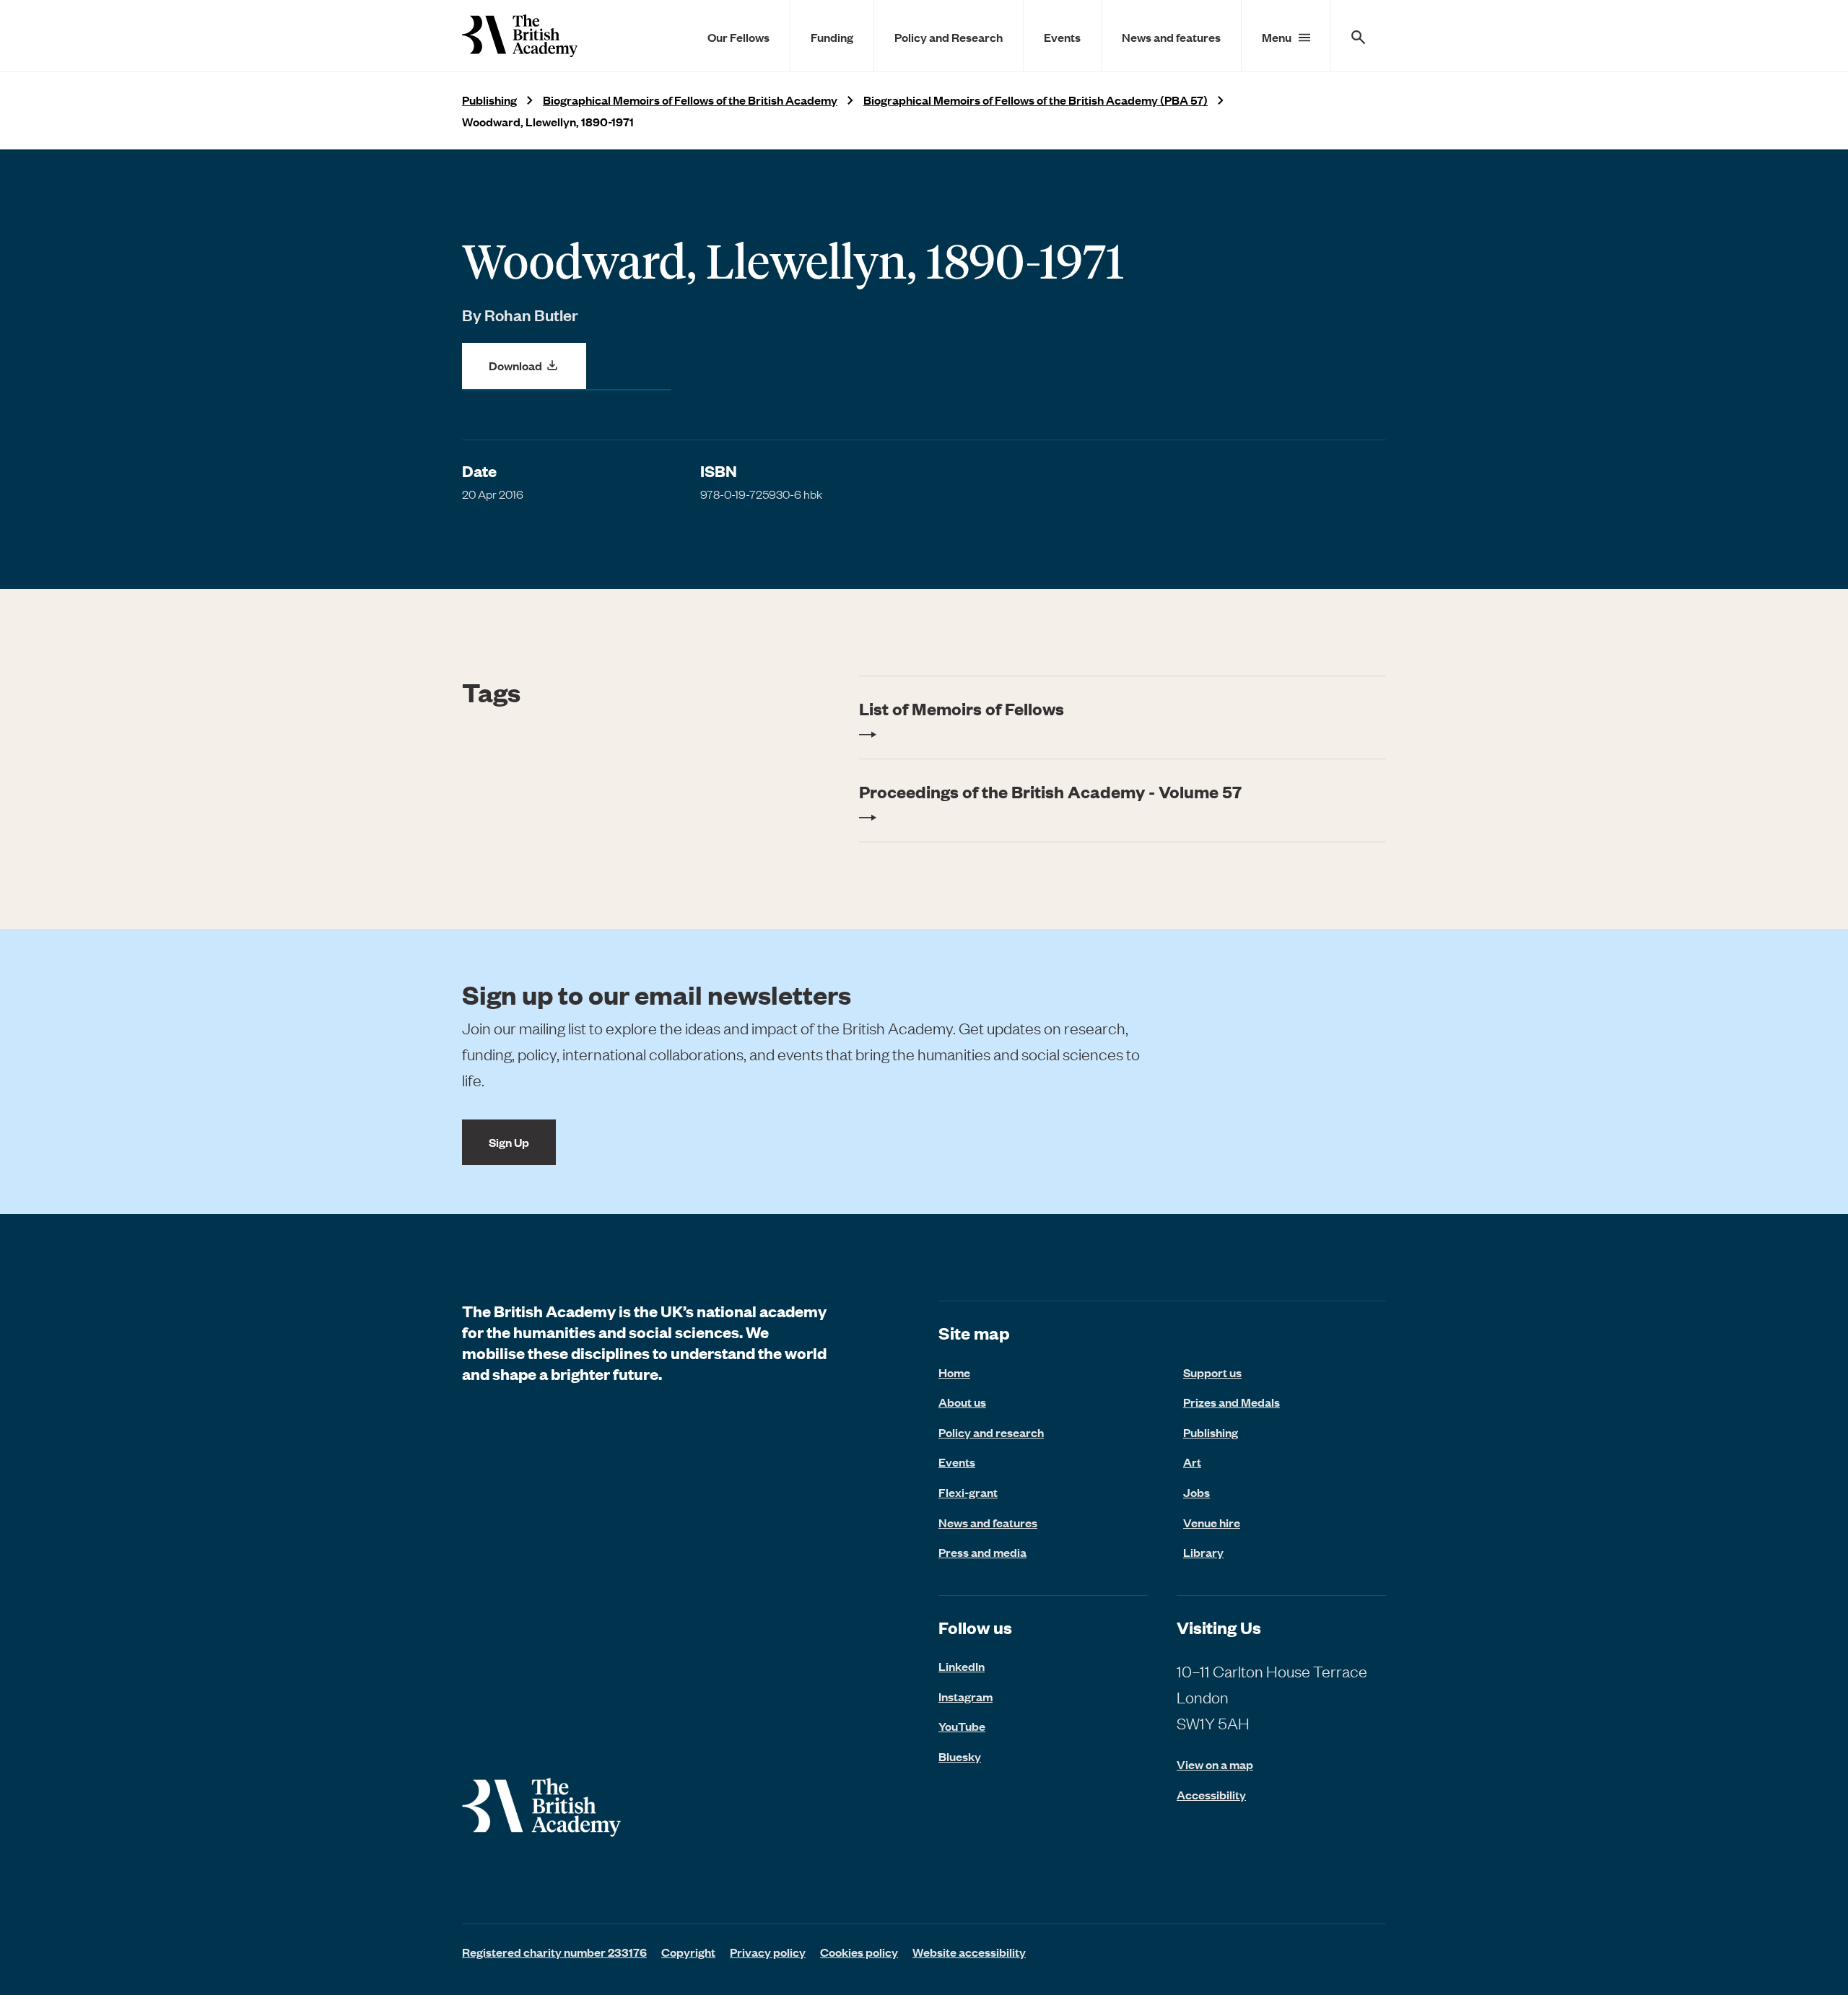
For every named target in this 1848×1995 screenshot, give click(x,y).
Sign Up (509, 1142)
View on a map (1215, 1764)
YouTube (962, 1726)
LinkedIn (962, 1666)
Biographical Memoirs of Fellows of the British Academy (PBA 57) (1036, 100)
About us (962, 1402)
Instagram (966, 1696)
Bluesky (960, 1756)
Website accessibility (969, 1952)
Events (1062, 37)
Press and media (982, 1552)
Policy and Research (949, 37)
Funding (832, 37)
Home (954, 1372)
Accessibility (1211, 1795)
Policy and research (991, 1432)
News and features (1171, 37)
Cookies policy (859, 1952)
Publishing (489, 100)
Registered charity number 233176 (554, 1952)
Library (1203, 1552)
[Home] (520, 36)
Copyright (688, 1952)
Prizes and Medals (1232, 1402)
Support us (1212, 1372)
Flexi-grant (968, 1492)
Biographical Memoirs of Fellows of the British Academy (690, 100)
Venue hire (1212, 1522)
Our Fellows (738, 37)
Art (1192, 1462)
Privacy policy (768, 1952)
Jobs (1197, 1492)
